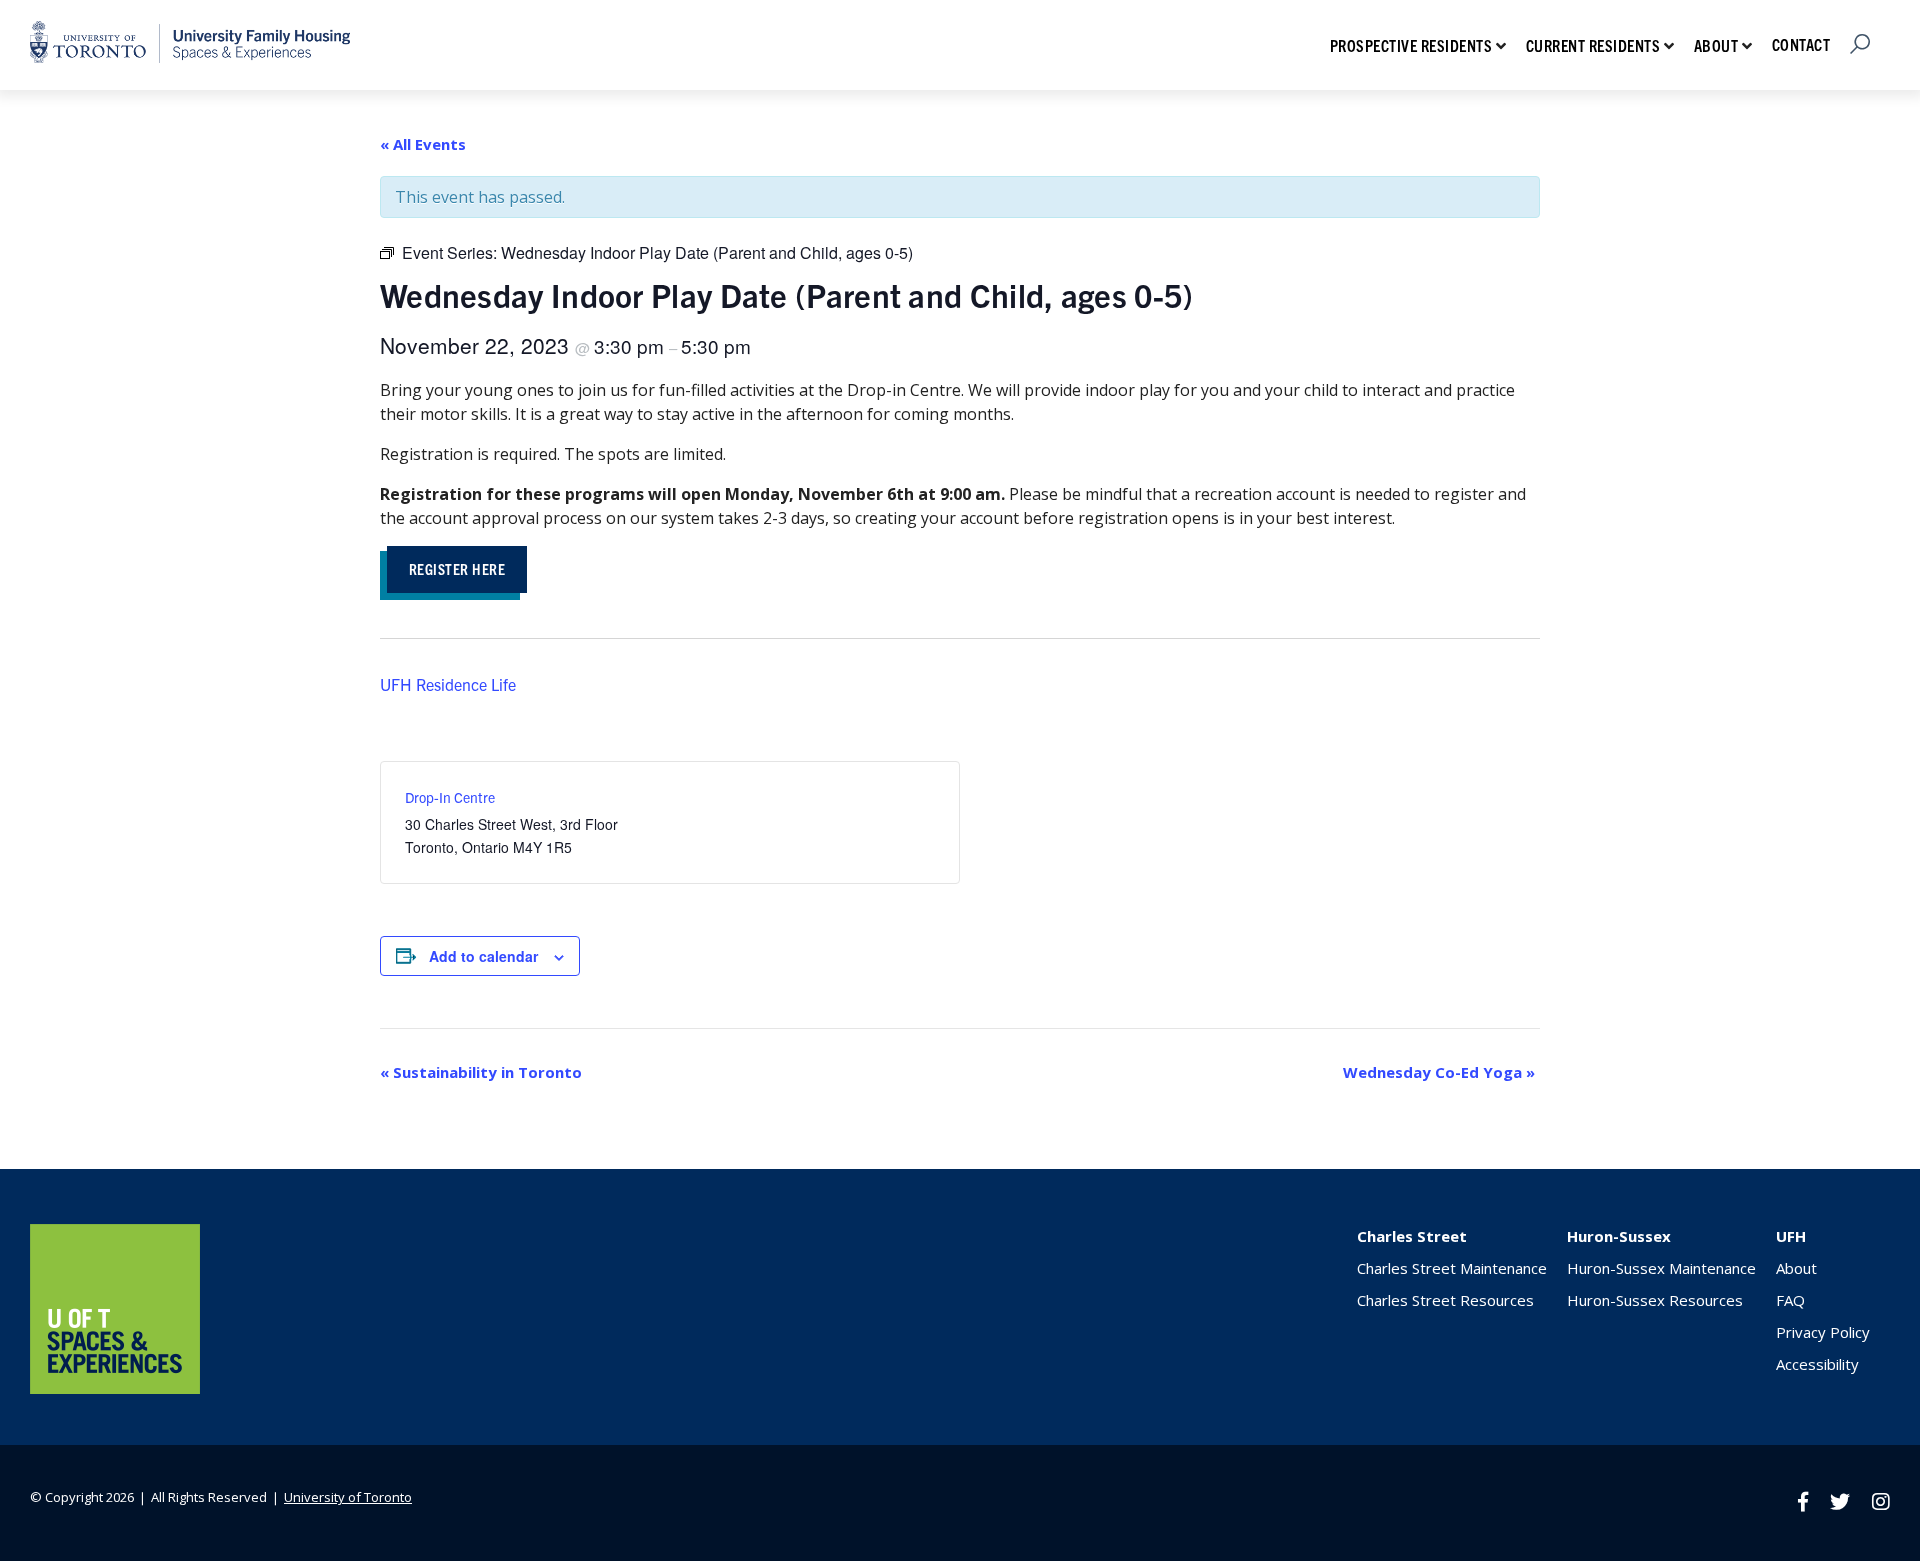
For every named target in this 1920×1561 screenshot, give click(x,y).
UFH (1791, 1236)
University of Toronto (348, 1497)
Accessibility (1817, 1364)
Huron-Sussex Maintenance (1661, 1268)
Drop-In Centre (450, 797)
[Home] (115, 1388)
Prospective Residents (1411, 45)
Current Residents (1593, 45)
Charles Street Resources (1445, 1300)
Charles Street (1412, 1236)
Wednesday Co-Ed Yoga (1439, 1072)
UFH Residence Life (448, 684)
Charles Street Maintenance (1452, 1268)
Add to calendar (483, 956)
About (1716, 45)
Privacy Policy (1823, 1332)
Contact (1801, 44)
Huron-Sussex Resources (1655, 1300)
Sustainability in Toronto (481, 1072)
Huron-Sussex (1619, 1236)
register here (457, 568)
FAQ (1790, 1300)
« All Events (423, 144)
